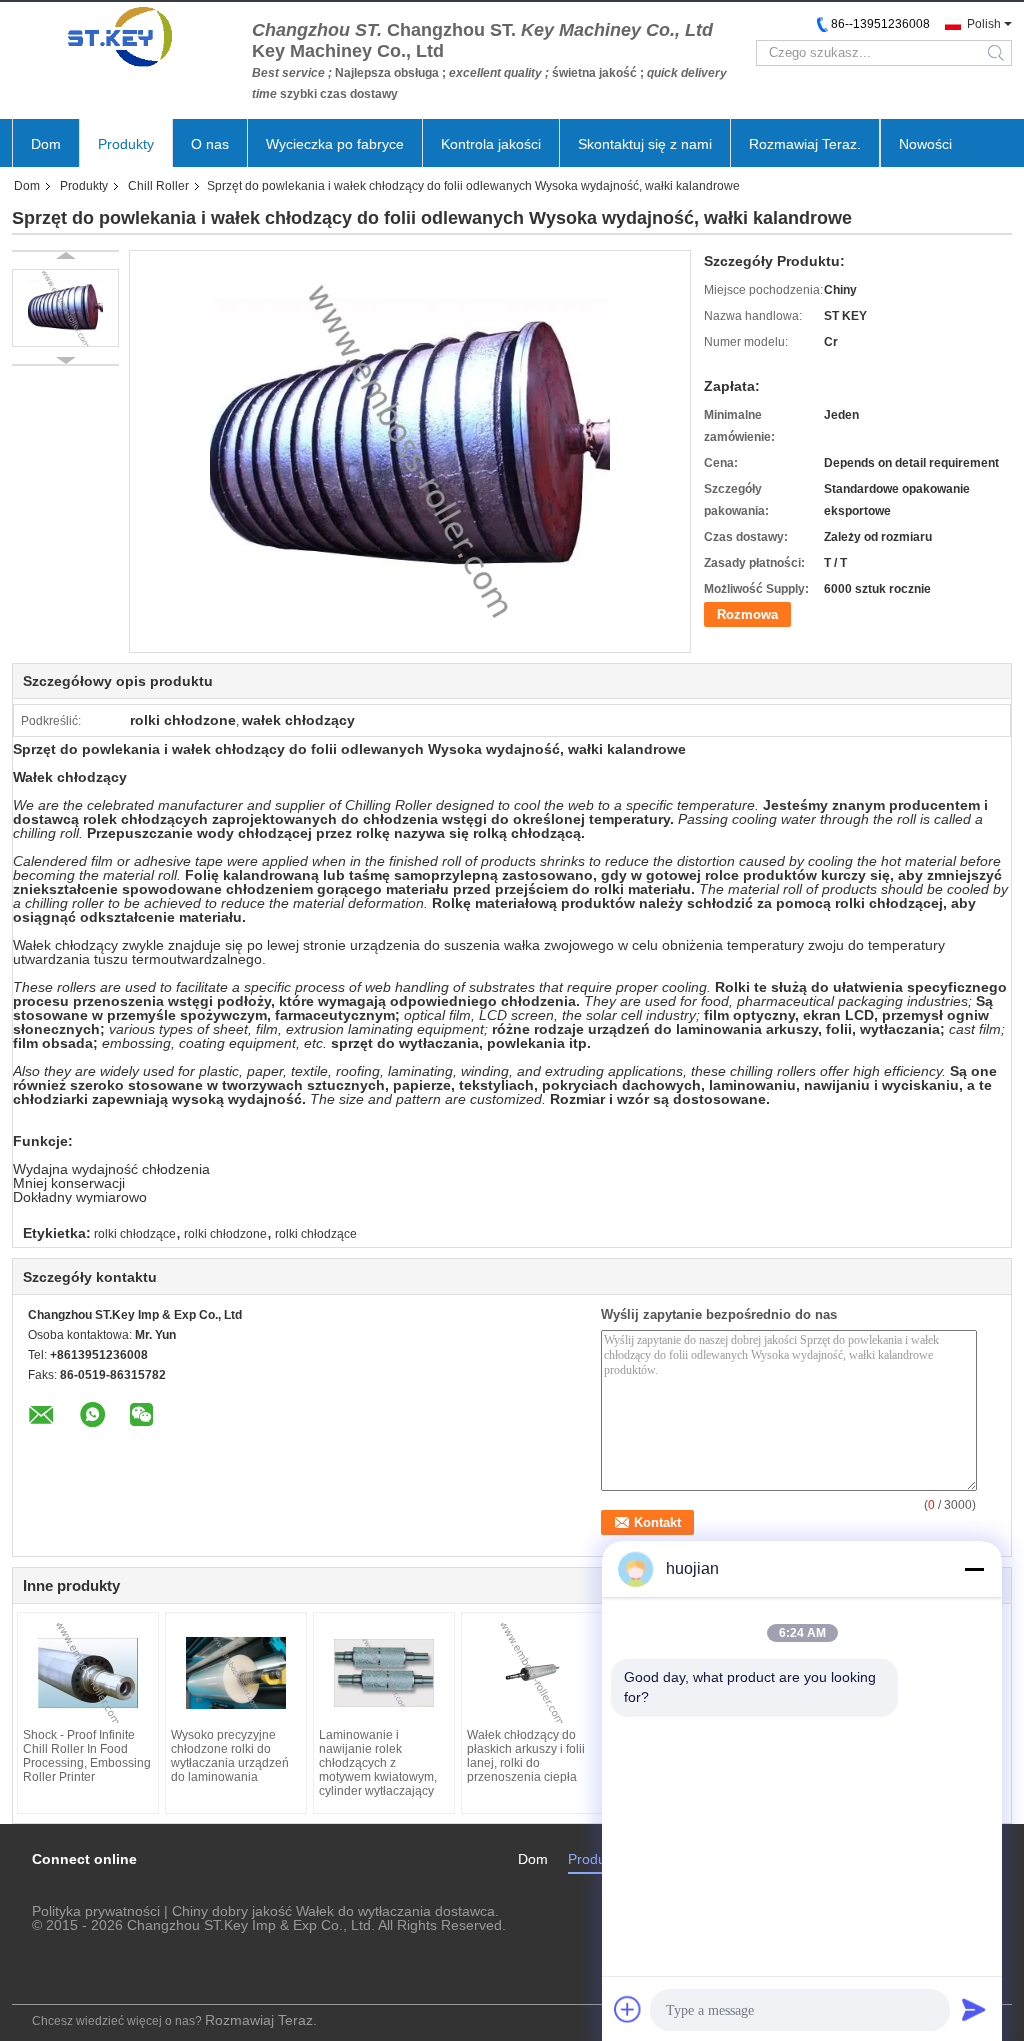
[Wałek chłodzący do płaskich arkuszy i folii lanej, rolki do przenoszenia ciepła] (532, 1673)
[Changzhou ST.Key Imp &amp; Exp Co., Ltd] (122, 37)
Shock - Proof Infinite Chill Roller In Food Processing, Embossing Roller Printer (87, 1756)
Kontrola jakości (491, 144)
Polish (984, 24)
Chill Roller (158, 186)
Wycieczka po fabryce (335, 144)
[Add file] (628, 2009)
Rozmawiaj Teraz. (805, 144)
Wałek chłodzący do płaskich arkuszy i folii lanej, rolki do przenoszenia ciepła (526, 1756)
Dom (46, 144)
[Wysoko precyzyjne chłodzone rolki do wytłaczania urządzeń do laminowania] (236, 1673)
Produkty (126, 144)
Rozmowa (747, 614)
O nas (210, 144)
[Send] (974, 2009)
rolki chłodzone (225, 1234)
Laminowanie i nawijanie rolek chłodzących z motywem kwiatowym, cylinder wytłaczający (378, 1763)
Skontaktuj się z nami (645, 144)
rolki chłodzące (135, 1234)
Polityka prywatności (96, 1911)
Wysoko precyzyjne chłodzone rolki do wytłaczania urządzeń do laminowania (230, 1756)
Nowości (925, 144)
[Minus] (974, 1569)
